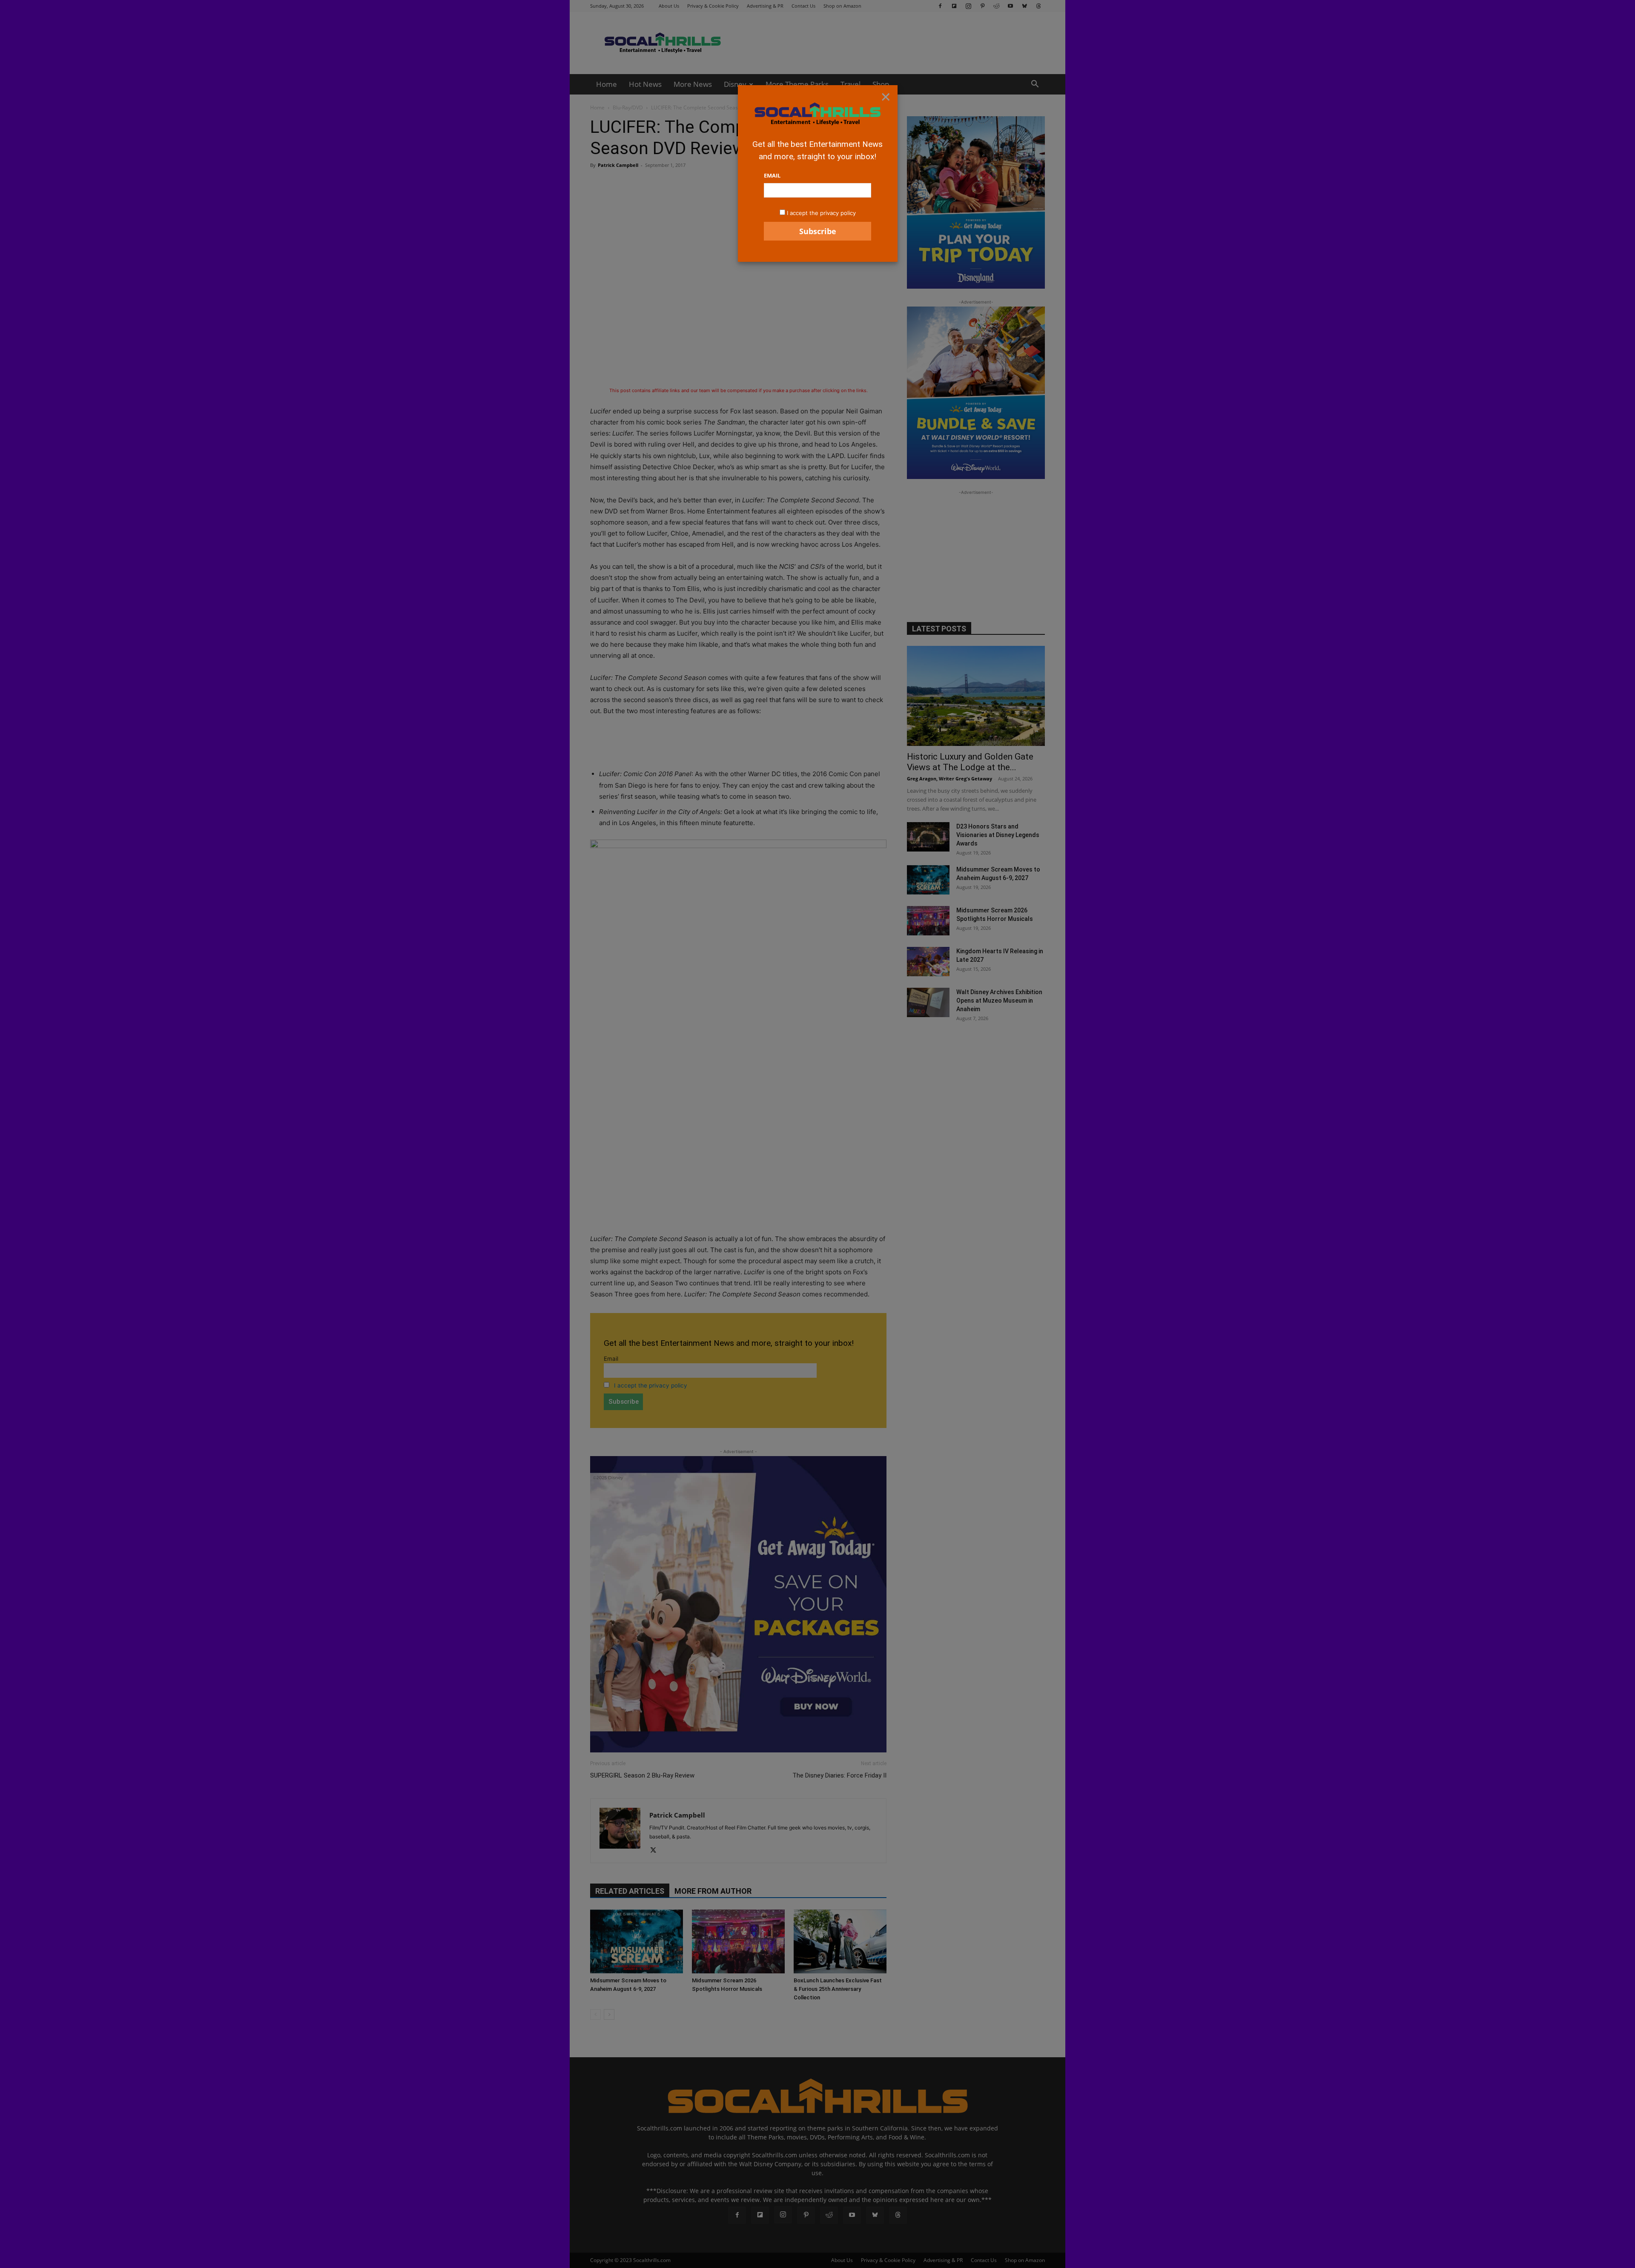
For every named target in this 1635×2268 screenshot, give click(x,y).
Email (772, 175)
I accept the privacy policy (821, 213)
